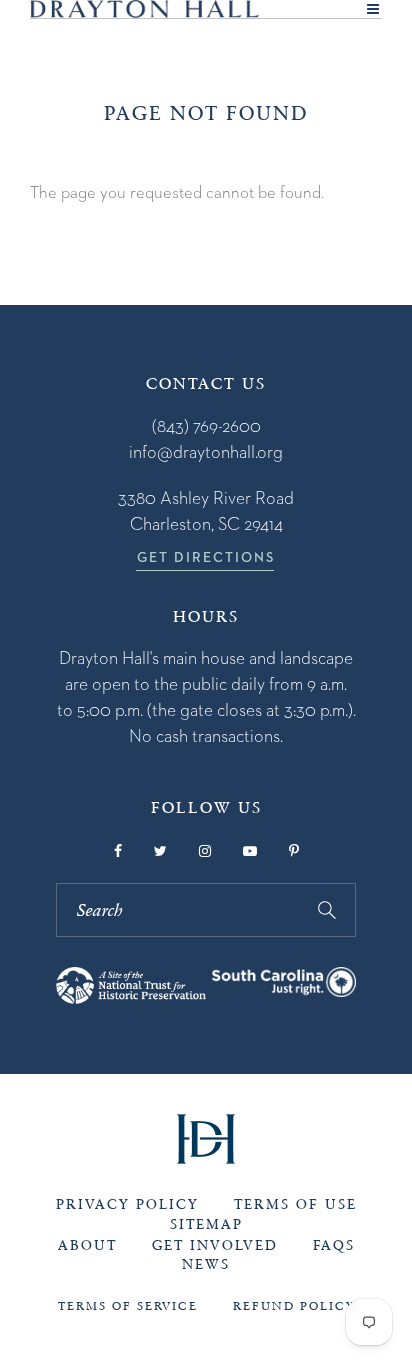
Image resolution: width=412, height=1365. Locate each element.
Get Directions (206, 557)
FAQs (334, 1245)
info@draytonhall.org (206, 451)
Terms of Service (128, 1306)
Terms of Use (295, 1204)
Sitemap (206, 1224)
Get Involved (215, 1245)
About (87, 1245)
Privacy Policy (127, 1204)
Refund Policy (294, 1306)
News (206, 1264)
